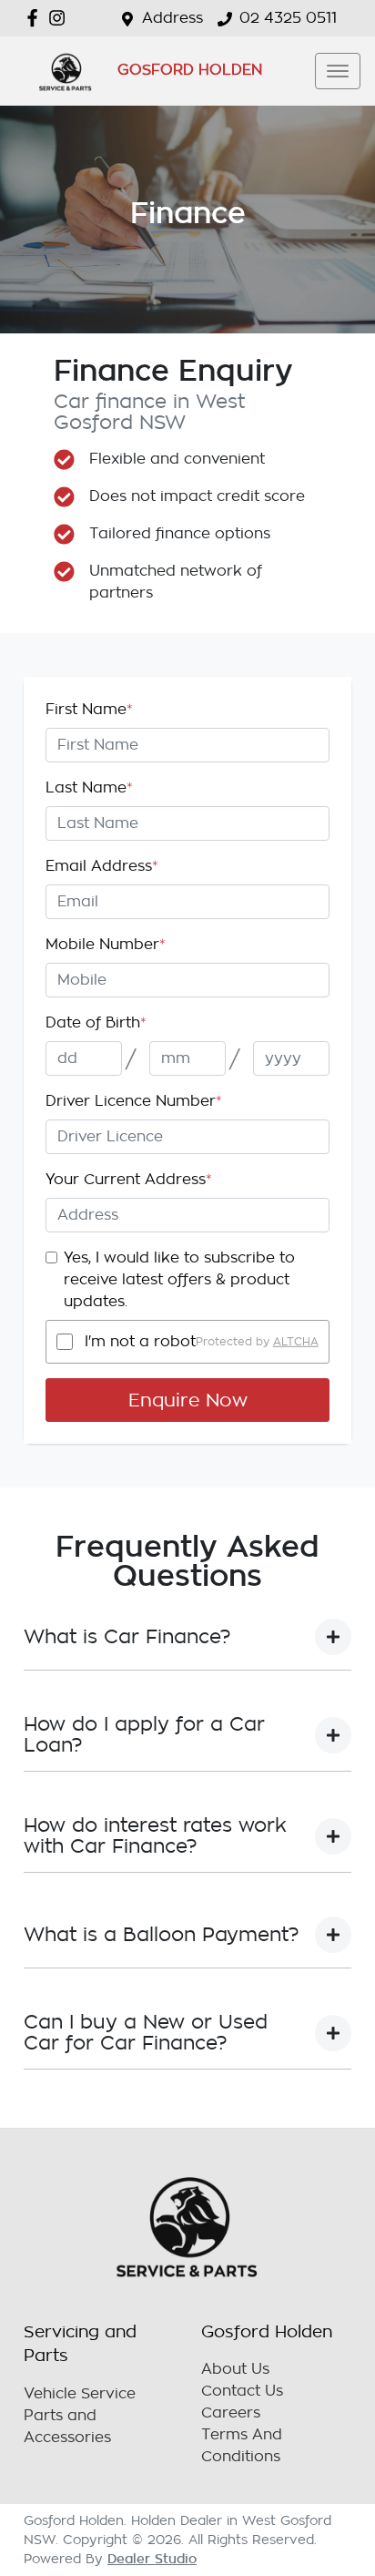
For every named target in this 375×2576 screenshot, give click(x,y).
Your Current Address (129, 1180)
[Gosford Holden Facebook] (36, 18)
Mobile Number (106, 945)
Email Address (102, 866)
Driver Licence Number (134, 1101)
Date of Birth (96, 1023)
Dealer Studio (152, 2559)
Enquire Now (188, 1400)
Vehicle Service (80, 2394)
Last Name (89, 788)
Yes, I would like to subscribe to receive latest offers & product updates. (179, 1280)
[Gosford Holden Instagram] (61, 18)
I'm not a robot (140, 1342)
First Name (89, 710)
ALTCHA (296, 1342)
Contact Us (242, 2391)
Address (172, 18)
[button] (338, 71)
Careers (231, 2413)
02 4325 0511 (288, 18)
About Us (235, 2369)
